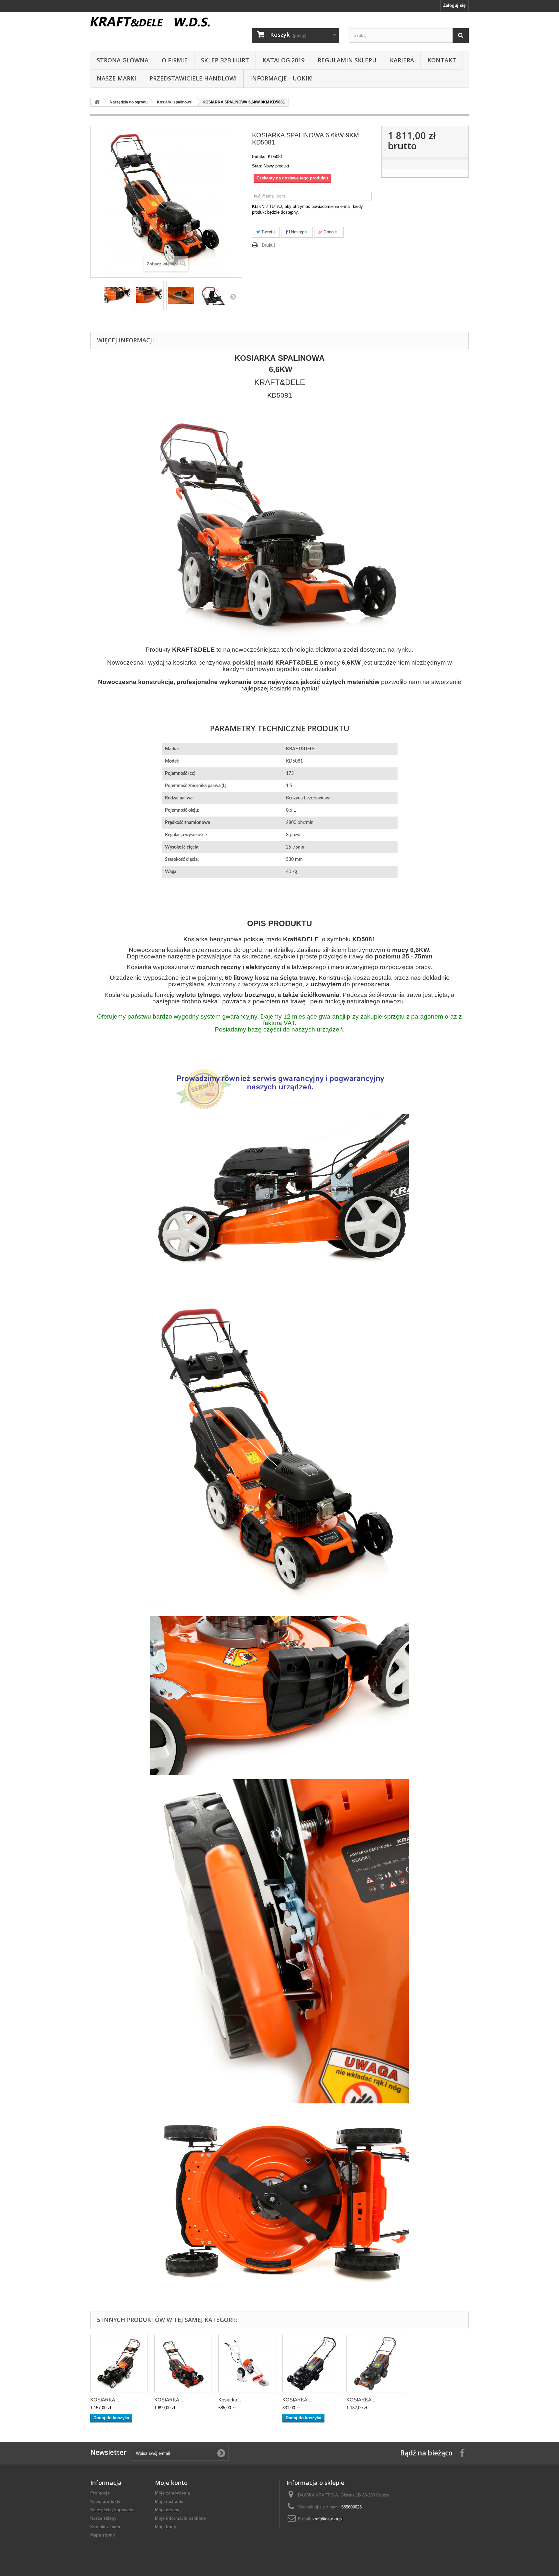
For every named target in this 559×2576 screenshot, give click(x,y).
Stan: (257, 166)
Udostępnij (298, 232)
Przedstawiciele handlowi (193, 78)
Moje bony (165, 2527)
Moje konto (171, 2483)
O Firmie (175, 60)
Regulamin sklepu (347, 60)
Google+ (331, 232)
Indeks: (259, 157)
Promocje (100, 2493)
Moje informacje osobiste (180, 2518)
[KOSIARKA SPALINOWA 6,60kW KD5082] (183, 2364)
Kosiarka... (230, 2400)
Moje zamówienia (172, 2493)
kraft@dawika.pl (328, 2519)
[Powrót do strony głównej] (97, 102)
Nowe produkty (105, 2501)
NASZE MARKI (116, 78)
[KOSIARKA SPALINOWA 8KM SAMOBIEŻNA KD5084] (311, 2364)
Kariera (402, 60)
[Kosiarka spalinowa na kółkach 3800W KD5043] (247, 2364)
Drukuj (268, 245)
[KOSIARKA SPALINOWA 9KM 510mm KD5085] (375, 2364)
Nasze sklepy (103, 2518)
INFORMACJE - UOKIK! (281, 78)
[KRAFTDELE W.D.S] (150, 22)
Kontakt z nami (105, 2527)
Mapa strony (103, 2535)
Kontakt (442, 60)
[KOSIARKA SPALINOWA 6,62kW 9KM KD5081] (117, 295)
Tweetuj (268, 232)
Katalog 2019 (283, 60)
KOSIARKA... (105, 2400)
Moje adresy (167, 2510)
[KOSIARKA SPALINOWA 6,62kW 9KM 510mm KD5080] (119, 2364)
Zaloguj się (454, 5)
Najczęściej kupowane (112, 2510)
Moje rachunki (169, 2501)
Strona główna (123, 60)
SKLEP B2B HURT (225, 60)
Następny (233, 296)
